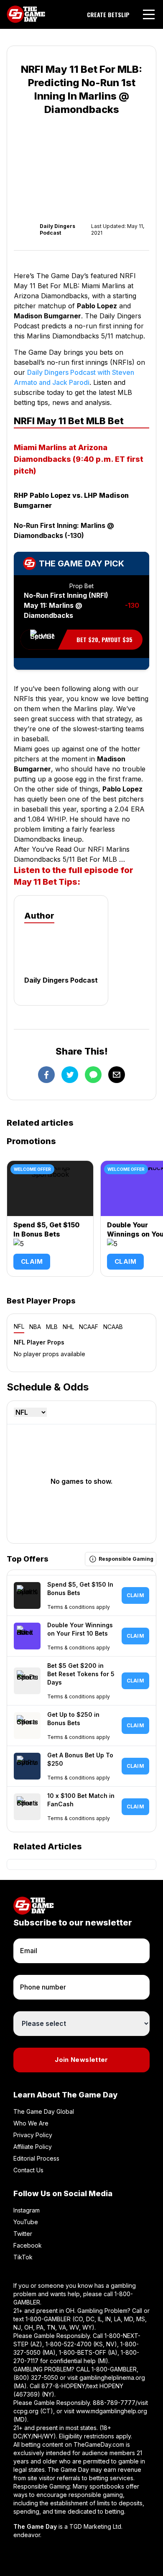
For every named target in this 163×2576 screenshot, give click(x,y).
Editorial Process (36, 2158)
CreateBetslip (108, 15)
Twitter (23, 2234)
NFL (19, 1326)
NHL (68, 1327)
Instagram (27, 2210)
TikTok (23, 2257)
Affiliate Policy (33, 2147)
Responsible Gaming (126, 1559)
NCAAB (113, 1327)
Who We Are (31, 2123)
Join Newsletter (81, 2060)
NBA (35, 1327)
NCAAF (89, 1327)
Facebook (28, 2245)
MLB (52, 1327)
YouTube (26, 2222)
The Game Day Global (44, 2111)
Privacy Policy (33, 2135)
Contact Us (28, 2170)
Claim (32, 1261)
